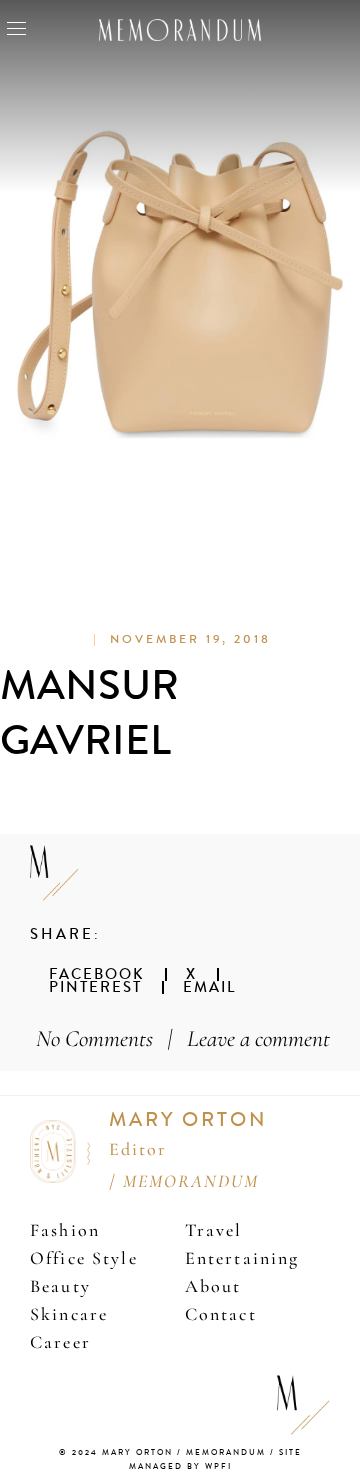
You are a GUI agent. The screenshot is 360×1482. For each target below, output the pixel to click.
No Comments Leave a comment (183, 1038)
